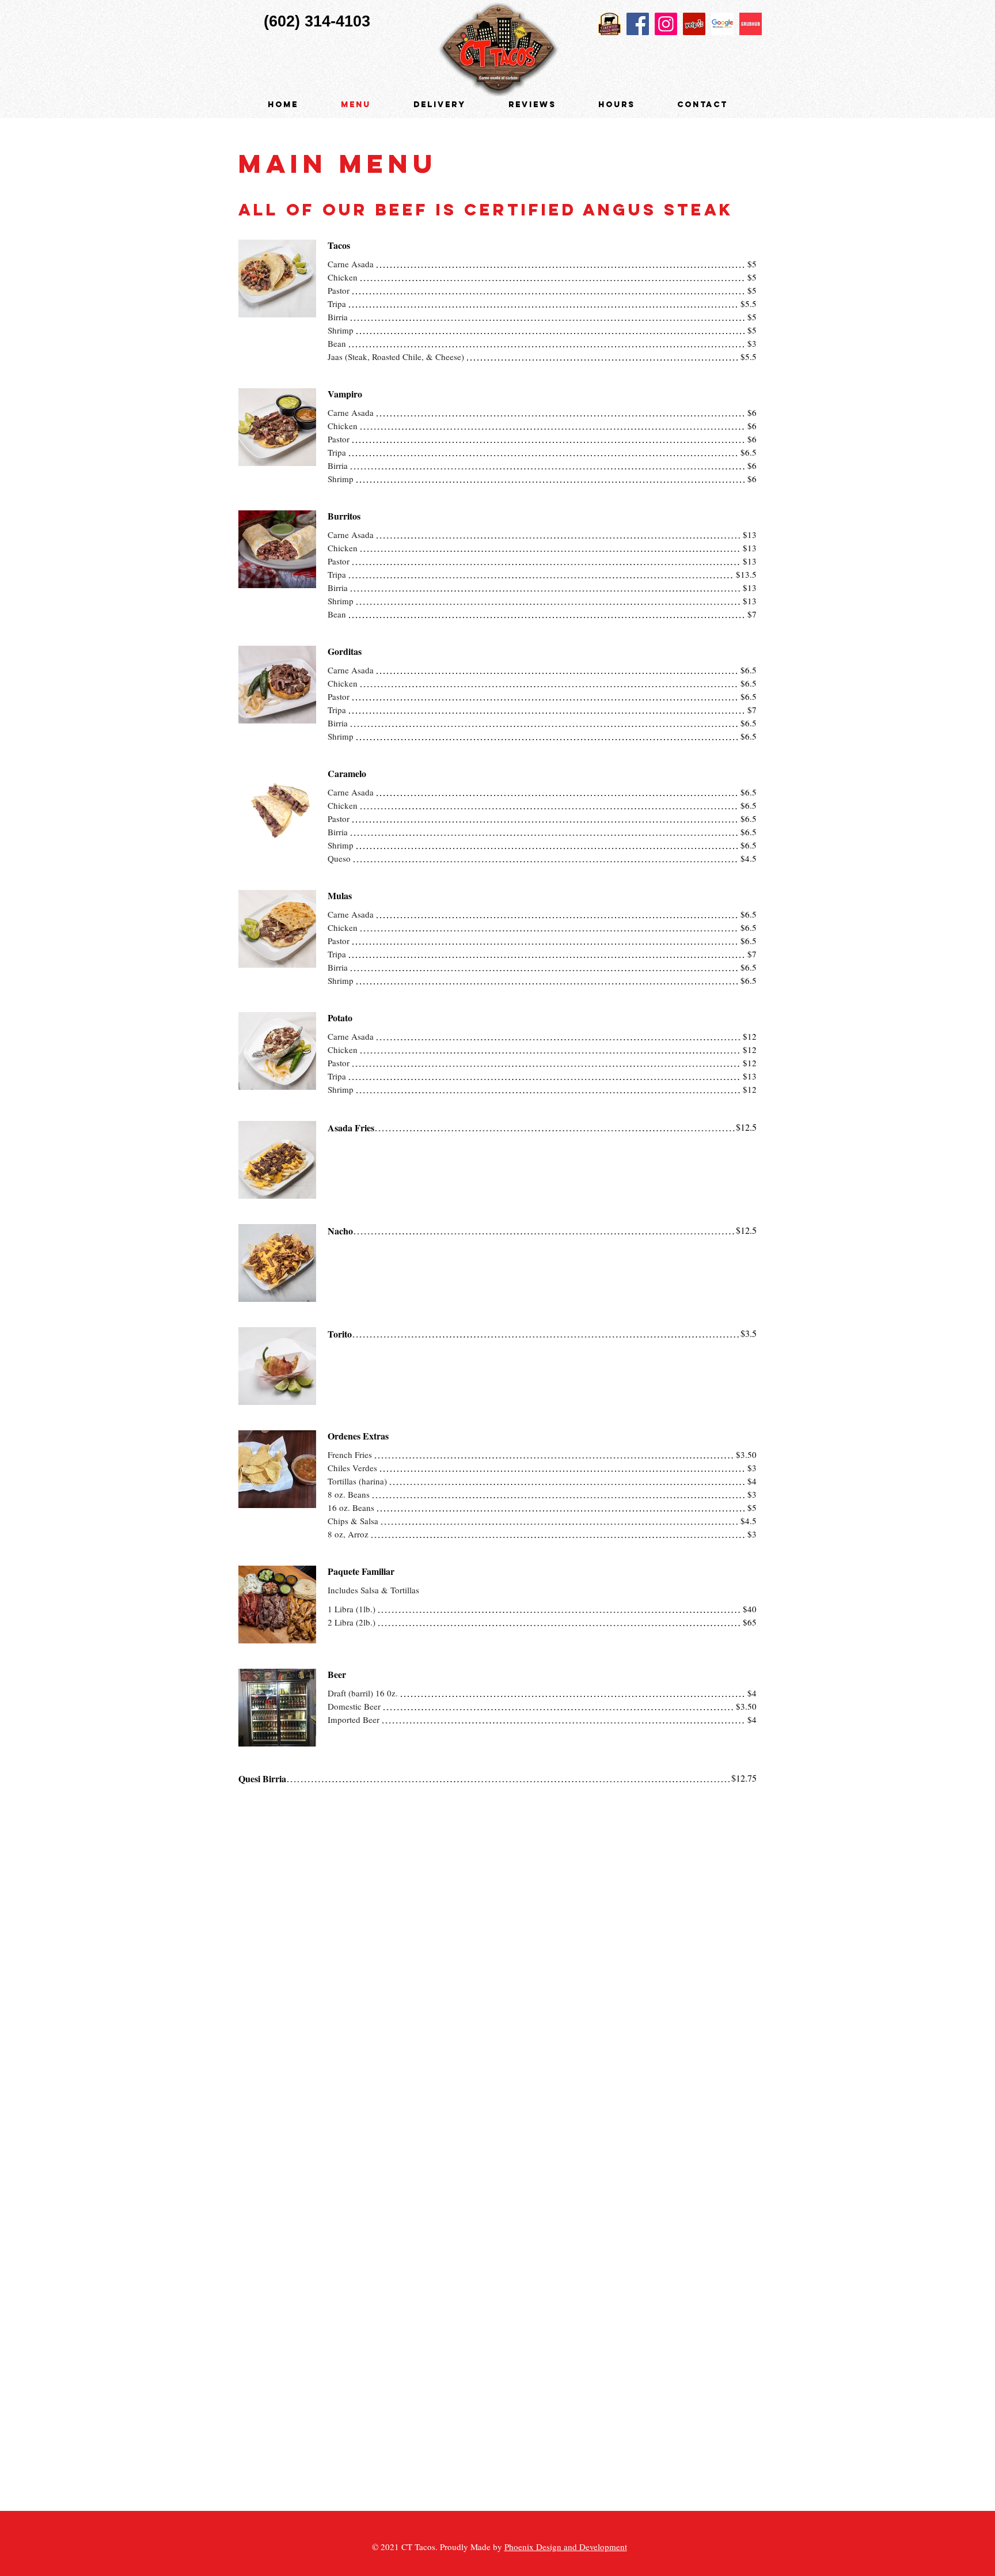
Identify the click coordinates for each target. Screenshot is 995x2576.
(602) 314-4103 (317, 21)
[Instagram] (666, 24)
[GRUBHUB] (751, 24)
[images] (722, 24)
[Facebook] (638, 24)
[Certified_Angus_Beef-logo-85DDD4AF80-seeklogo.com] (609, 24)
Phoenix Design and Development (566, 2547)
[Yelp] (694, 24)
